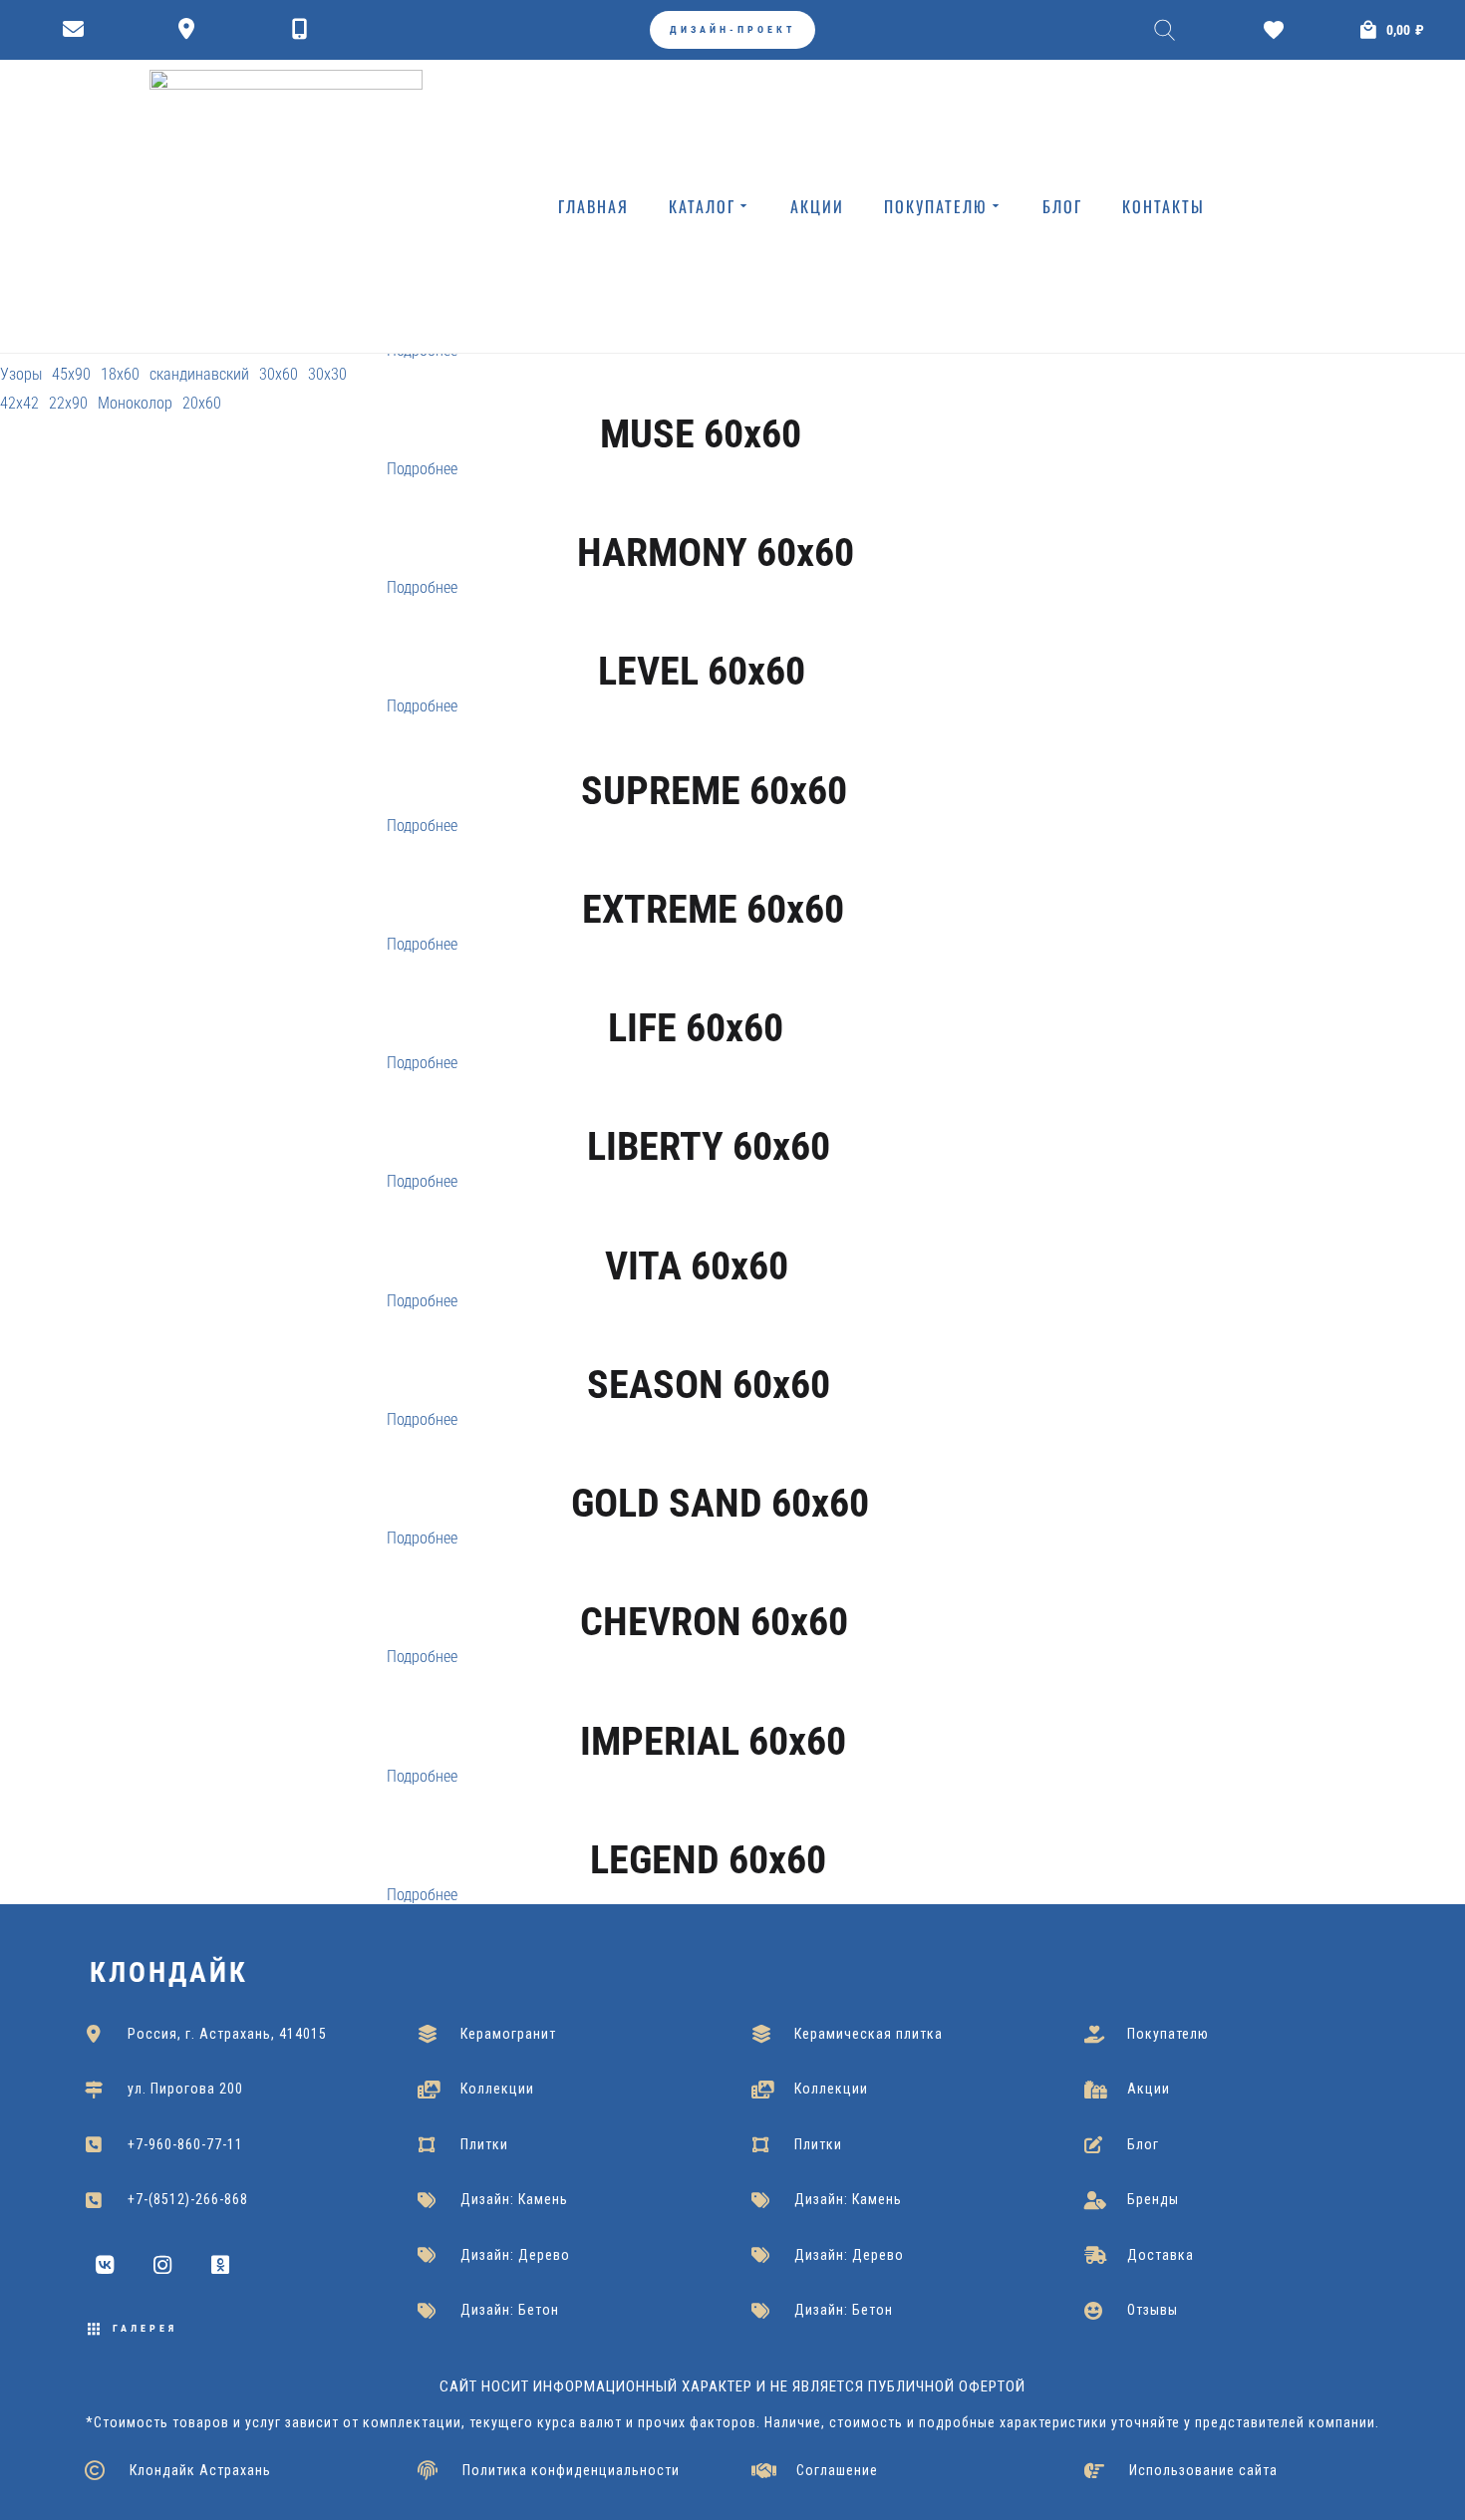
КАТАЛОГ (702, 206)
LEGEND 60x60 (708, 1860)
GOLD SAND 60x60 (720, 1503)
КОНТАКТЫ (1164, 206)
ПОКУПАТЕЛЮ (936, 206)
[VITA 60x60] (697, 1231)
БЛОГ (1062, 206)
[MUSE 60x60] (701, 400)
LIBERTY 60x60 (709, 1146)
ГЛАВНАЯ (593, 206)
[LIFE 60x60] (696, 993)
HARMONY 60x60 (716, 553)
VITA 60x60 (697, 1266)
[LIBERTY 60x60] (709, 1112)
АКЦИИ (817, 206)
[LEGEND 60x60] (709, 1825)
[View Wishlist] (1279, 30)
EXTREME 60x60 (713, 909)
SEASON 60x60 (709, 1385)
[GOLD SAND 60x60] (720, 1469)
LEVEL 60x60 (702, 671)
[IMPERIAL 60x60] (714, 1706)
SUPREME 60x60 (714, 791)
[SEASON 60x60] (709, 1350)
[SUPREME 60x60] (714, 755)
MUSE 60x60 (701, 434)
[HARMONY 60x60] (716, 518)
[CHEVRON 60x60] (715, 1587)
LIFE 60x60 (696, 1028)
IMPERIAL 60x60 (713, 1741)
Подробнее (422, 469)
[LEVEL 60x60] (702, 637)
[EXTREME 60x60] (714, 875)
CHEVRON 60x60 (714, 1622)
